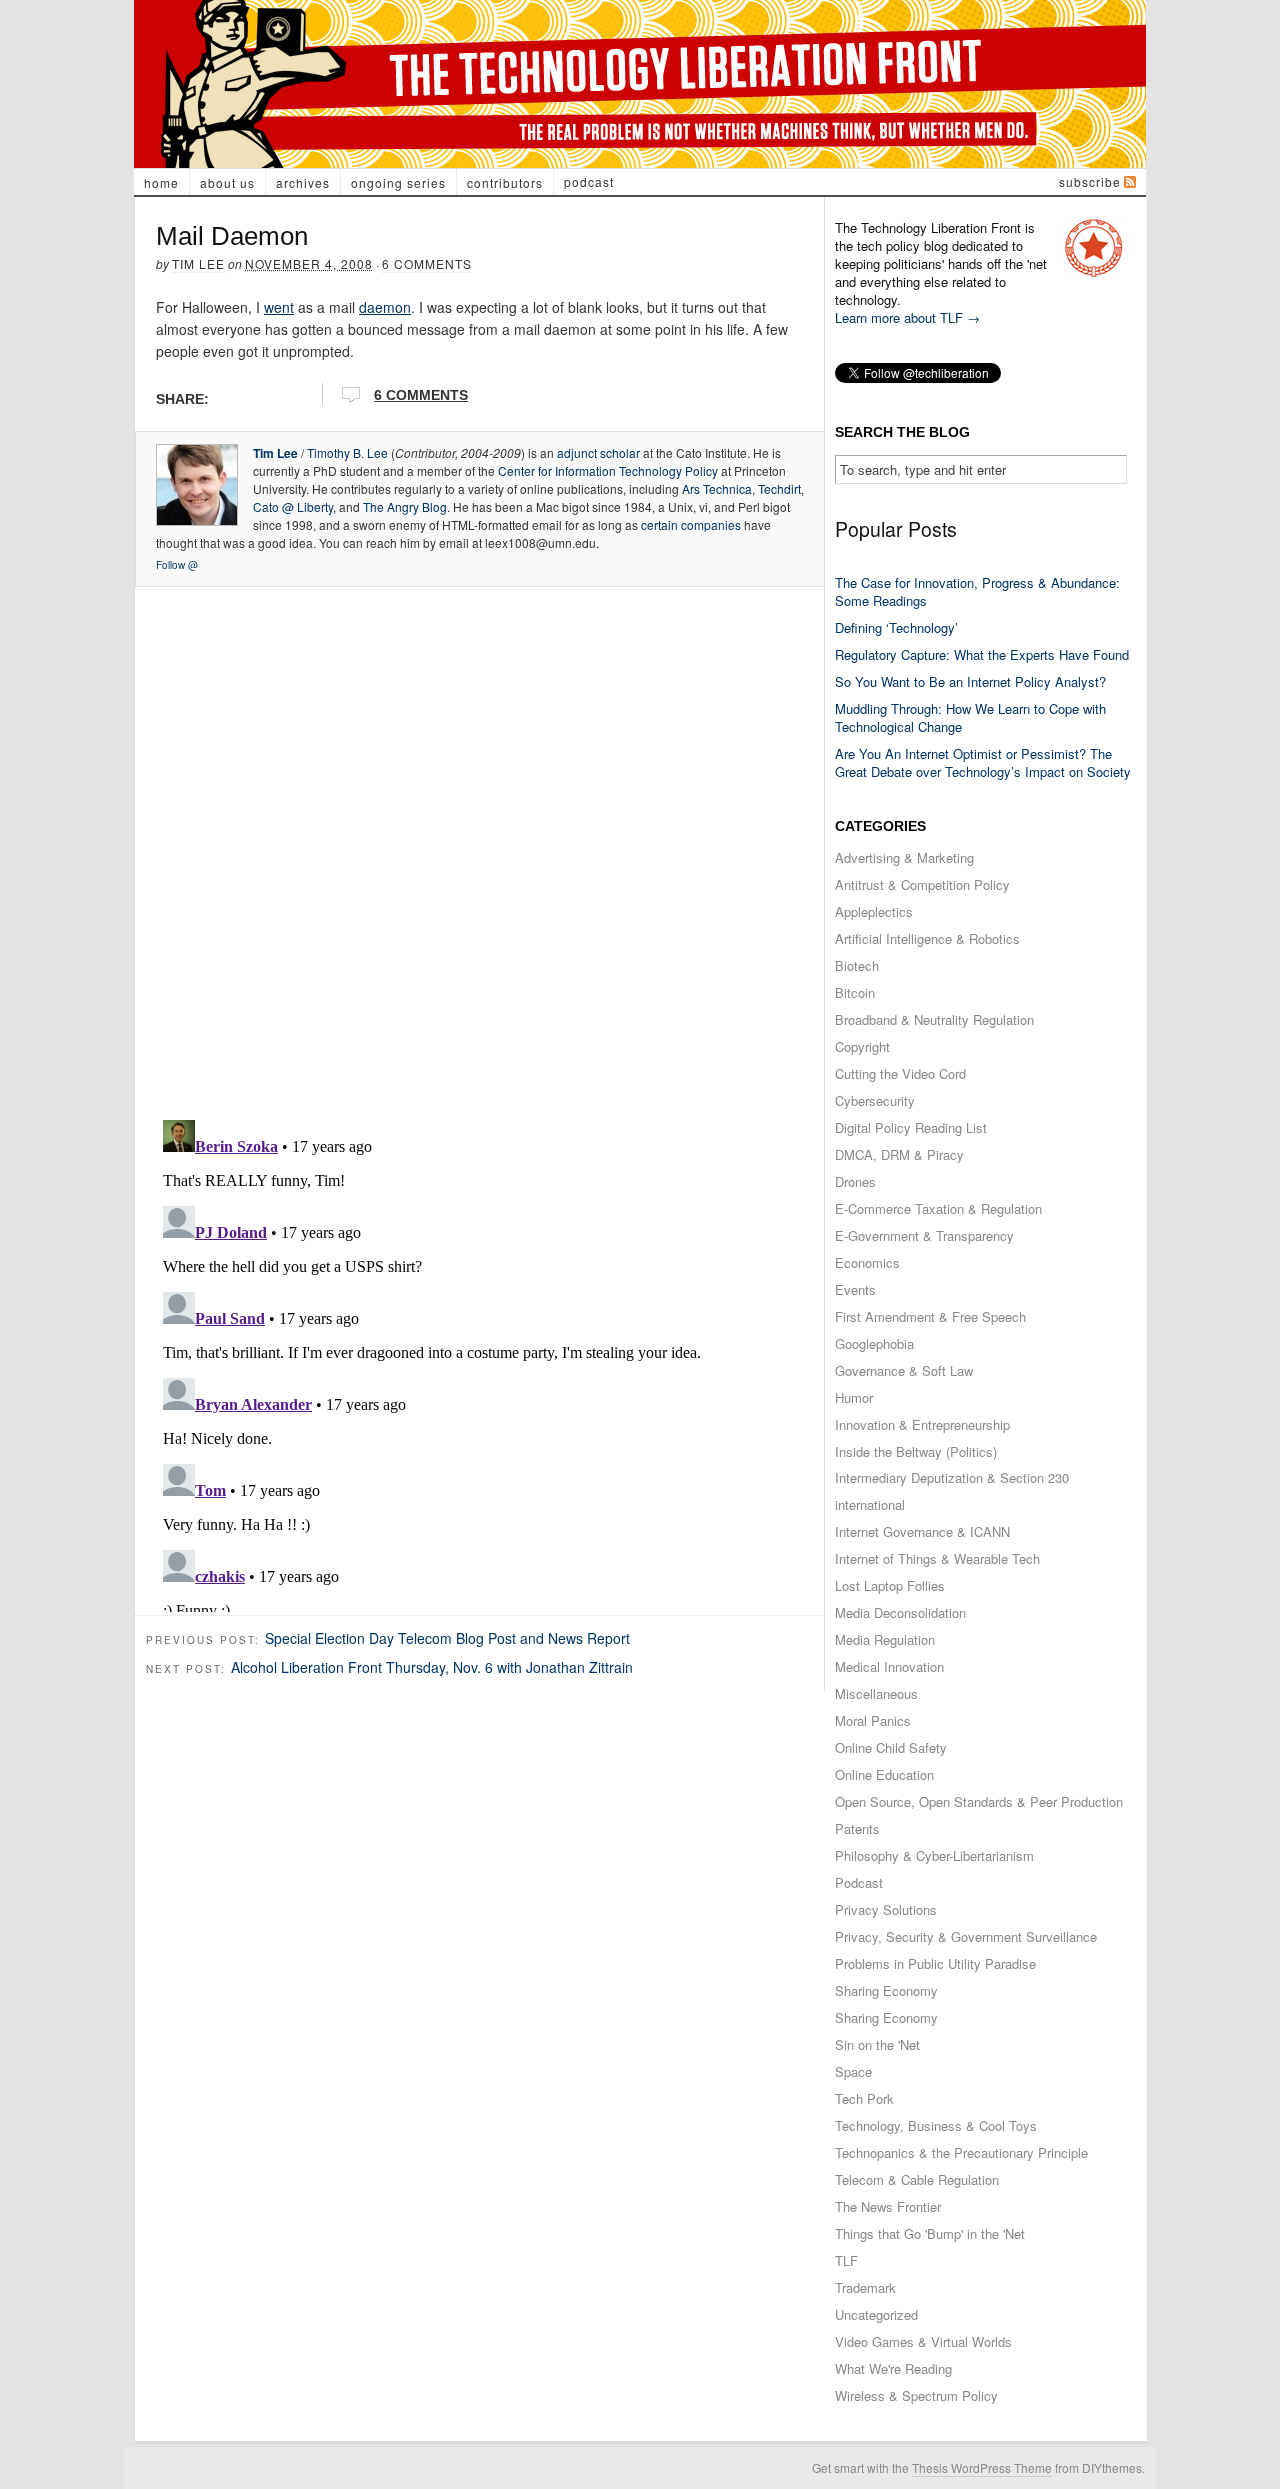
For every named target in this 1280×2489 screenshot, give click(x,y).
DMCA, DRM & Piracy (899, 1154)
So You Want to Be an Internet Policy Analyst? (970, 681)
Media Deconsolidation (900, 1612)
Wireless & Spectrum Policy (916, 2395)
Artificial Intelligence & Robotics (927, 938)
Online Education (884, 1774)
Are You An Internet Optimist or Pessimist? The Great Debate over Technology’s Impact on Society (983, 762)
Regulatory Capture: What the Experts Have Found (982, 654)
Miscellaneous (876, 1693)
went (279, 307)
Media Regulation (885, 1639)
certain (659, 524)
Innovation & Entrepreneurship (922, 1424)
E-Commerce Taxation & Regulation (938, 1208)
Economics (867, 1262)
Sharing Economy (886, 1990)
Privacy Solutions (886, 1909)
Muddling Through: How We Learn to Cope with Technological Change (970, 717)
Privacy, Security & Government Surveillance (966, 1936)
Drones (855, 1181)
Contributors (505, 182)
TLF (846, 2260)
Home (161, 182)
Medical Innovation (889, 1666)
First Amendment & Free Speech (930, 1316)
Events (855, 1289)
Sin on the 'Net (877, 2044)
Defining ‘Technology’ (896, 627)
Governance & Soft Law (904, 1370)
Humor (854, 1397)
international (870, 1504)
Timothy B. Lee (347, 452)
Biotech (857, 965)
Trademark (865, 2287)
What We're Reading (893, 2368)
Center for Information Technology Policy (608, 470)
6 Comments (427, 263)
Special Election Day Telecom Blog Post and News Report (447, 1638)
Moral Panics (873, 1720)
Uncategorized (876, 2314)
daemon (385, 307)
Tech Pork (864, 2098)
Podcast (589, 181)
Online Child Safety (891, 1747)
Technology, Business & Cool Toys (936, 2125)
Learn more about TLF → (907, 317)
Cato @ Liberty (293, 506)
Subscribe (1090, 181)
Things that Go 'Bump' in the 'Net (930, 2233)
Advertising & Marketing (904, 857)
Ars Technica (717, 488)
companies (711, 524)
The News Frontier (888, 2206)
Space (853, 2071)
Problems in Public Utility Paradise (935, 1963)
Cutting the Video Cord (900, 1073)
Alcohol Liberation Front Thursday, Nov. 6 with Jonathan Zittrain (432, 1667)
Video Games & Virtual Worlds (923, 2341)
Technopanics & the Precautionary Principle (961, 2152)
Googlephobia (874, 1343)
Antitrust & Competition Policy (922, 884)
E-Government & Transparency (924, 1235)
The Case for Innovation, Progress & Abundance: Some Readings (977, 591)
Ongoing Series (398, 182)
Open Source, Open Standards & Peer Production (979, 1801)
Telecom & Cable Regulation (917, 2179)
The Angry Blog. (406, 506)
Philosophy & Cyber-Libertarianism (934, 1855)
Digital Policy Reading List (911, 1127)
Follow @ (177, 565)
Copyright (862, 1046)
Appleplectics (874, 911)
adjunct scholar (598, 452)
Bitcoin (855, 992)
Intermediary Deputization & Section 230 (952, 1477)
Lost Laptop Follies (890, 1585)
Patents (857, 1828)
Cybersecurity (875, 1100)
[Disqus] (479, 847)
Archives (303, 182)
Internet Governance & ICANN (922, 1531)
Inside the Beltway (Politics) (916, 1451)
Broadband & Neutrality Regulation (934, 1019)
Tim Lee (198, 263)
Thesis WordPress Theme (982, 2467)
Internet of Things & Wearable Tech (937, 1558)
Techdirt (779, 488)
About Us (227, 182)
